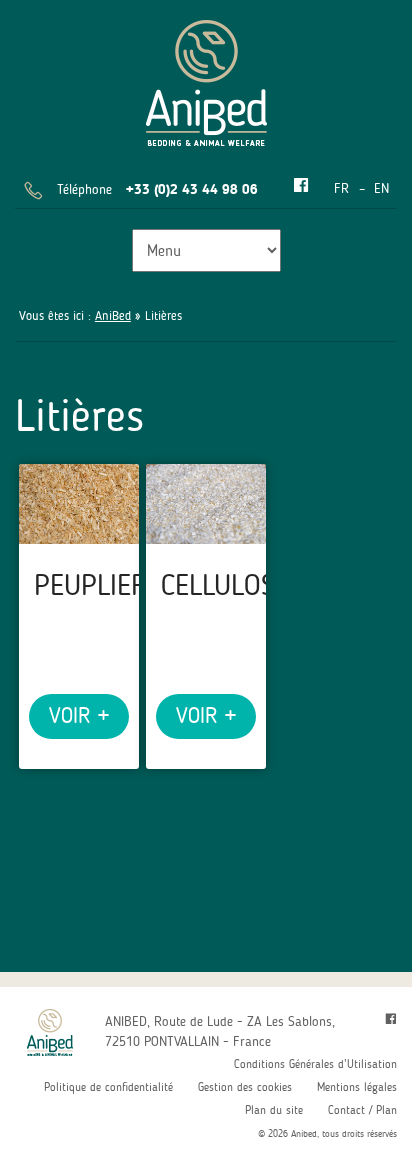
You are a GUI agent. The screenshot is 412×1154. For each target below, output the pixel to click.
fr (341, 188)
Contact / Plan (362, 1110)
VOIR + (79, 716)
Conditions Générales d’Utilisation (315, 1064)
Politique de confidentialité (108, 1087)
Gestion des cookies (245, 1087)
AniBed (113, 315)
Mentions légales (357, 1087)
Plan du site (274, 1110)
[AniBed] (206, 79)
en (381, 188)
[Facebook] (301, 186)
